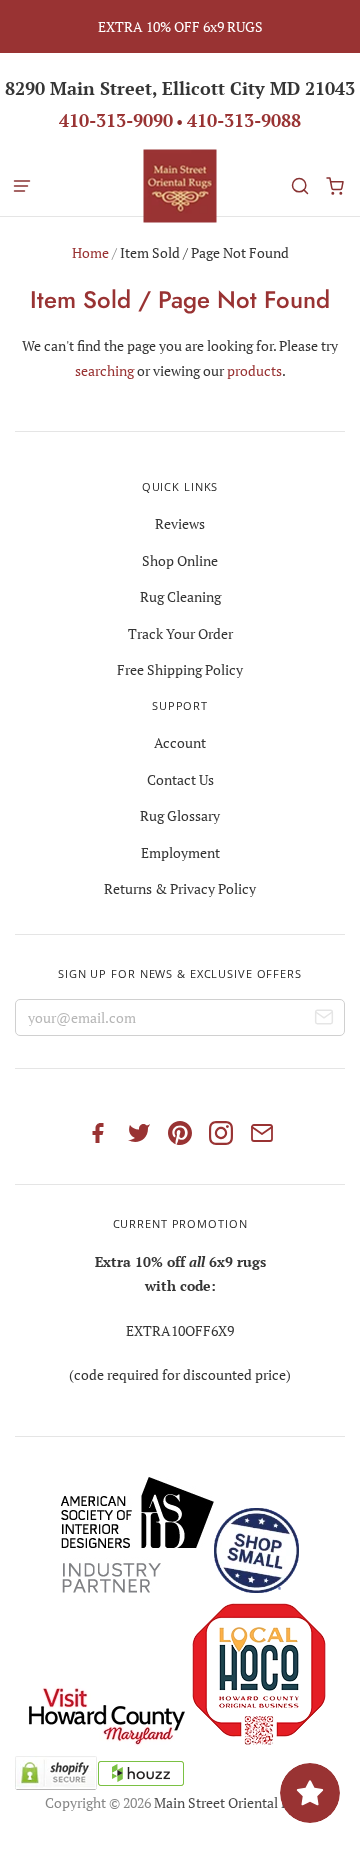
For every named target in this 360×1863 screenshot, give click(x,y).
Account (180, 742)
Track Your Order (180, 633)
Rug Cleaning (180, 596)
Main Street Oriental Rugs (232, 1802)
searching (104, 370)
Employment (180, 852)
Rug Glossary (180, 815)
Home (90, 252)
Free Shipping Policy (180, 669)
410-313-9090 (116, 120)
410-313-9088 (244, 120)
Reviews (180, 523)
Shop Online (180, 560)
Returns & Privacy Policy (180, 888)
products (254, 370)
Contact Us (180, 779)
